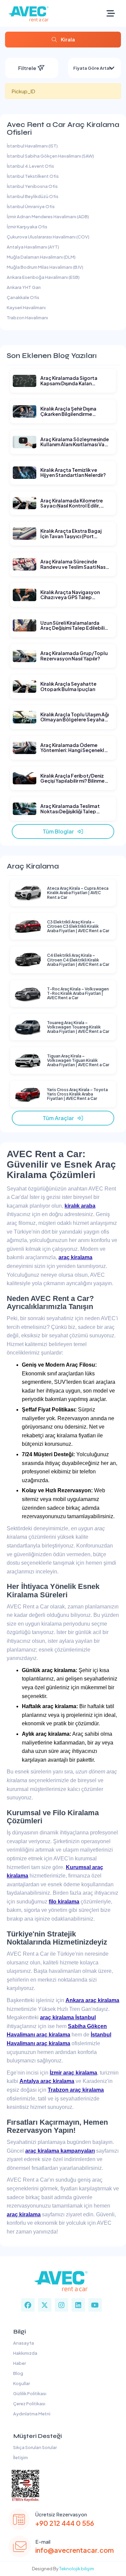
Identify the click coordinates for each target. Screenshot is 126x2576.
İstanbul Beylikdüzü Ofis (33, 196)
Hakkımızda (25, 2353)
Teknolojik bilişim (77, 2569)
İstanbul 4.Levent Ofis (30, 166)
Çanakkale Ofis (23, 297)
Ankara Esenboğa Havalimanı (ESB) (43, 277)
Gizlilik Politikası (29, 2393)
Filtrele (28, 68)
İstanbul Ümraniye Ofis (31, 206)
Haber (19, 2363)
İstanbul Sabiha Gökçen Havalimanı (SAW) (50, 156)
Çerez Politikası (29, 2404)
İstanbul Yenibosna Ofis (32, 186)
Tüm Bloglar (60, 831)
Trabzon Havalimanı (27, 318)
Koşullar (21, 2383)
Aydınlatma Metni (31, 2414)
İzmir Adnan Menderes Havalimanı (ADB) (48, 217)
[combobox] (95, 68)
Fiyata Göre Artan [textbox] (93, 68)
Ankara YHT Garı (24, 287)
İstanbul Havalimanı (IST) (32, 146)
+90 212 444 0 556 (65, 2523)
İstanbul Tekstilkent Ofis (33, 176)
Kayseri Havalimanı (26, 307)
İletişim (20, 2457)
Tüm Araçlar (60, 1118)
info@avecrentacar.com (75, 2550)
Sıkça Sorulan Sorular (34, 2447)
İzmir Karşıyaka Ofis (27, 227)
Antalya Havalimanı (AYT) (33, 247)
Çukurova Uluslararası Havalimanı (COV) (48, 237)
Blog (17, 2373)
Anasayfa (23, 2343)
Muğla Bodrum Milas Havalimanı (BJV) (45, 267)
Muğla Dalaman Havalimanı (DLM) (41, 257)
